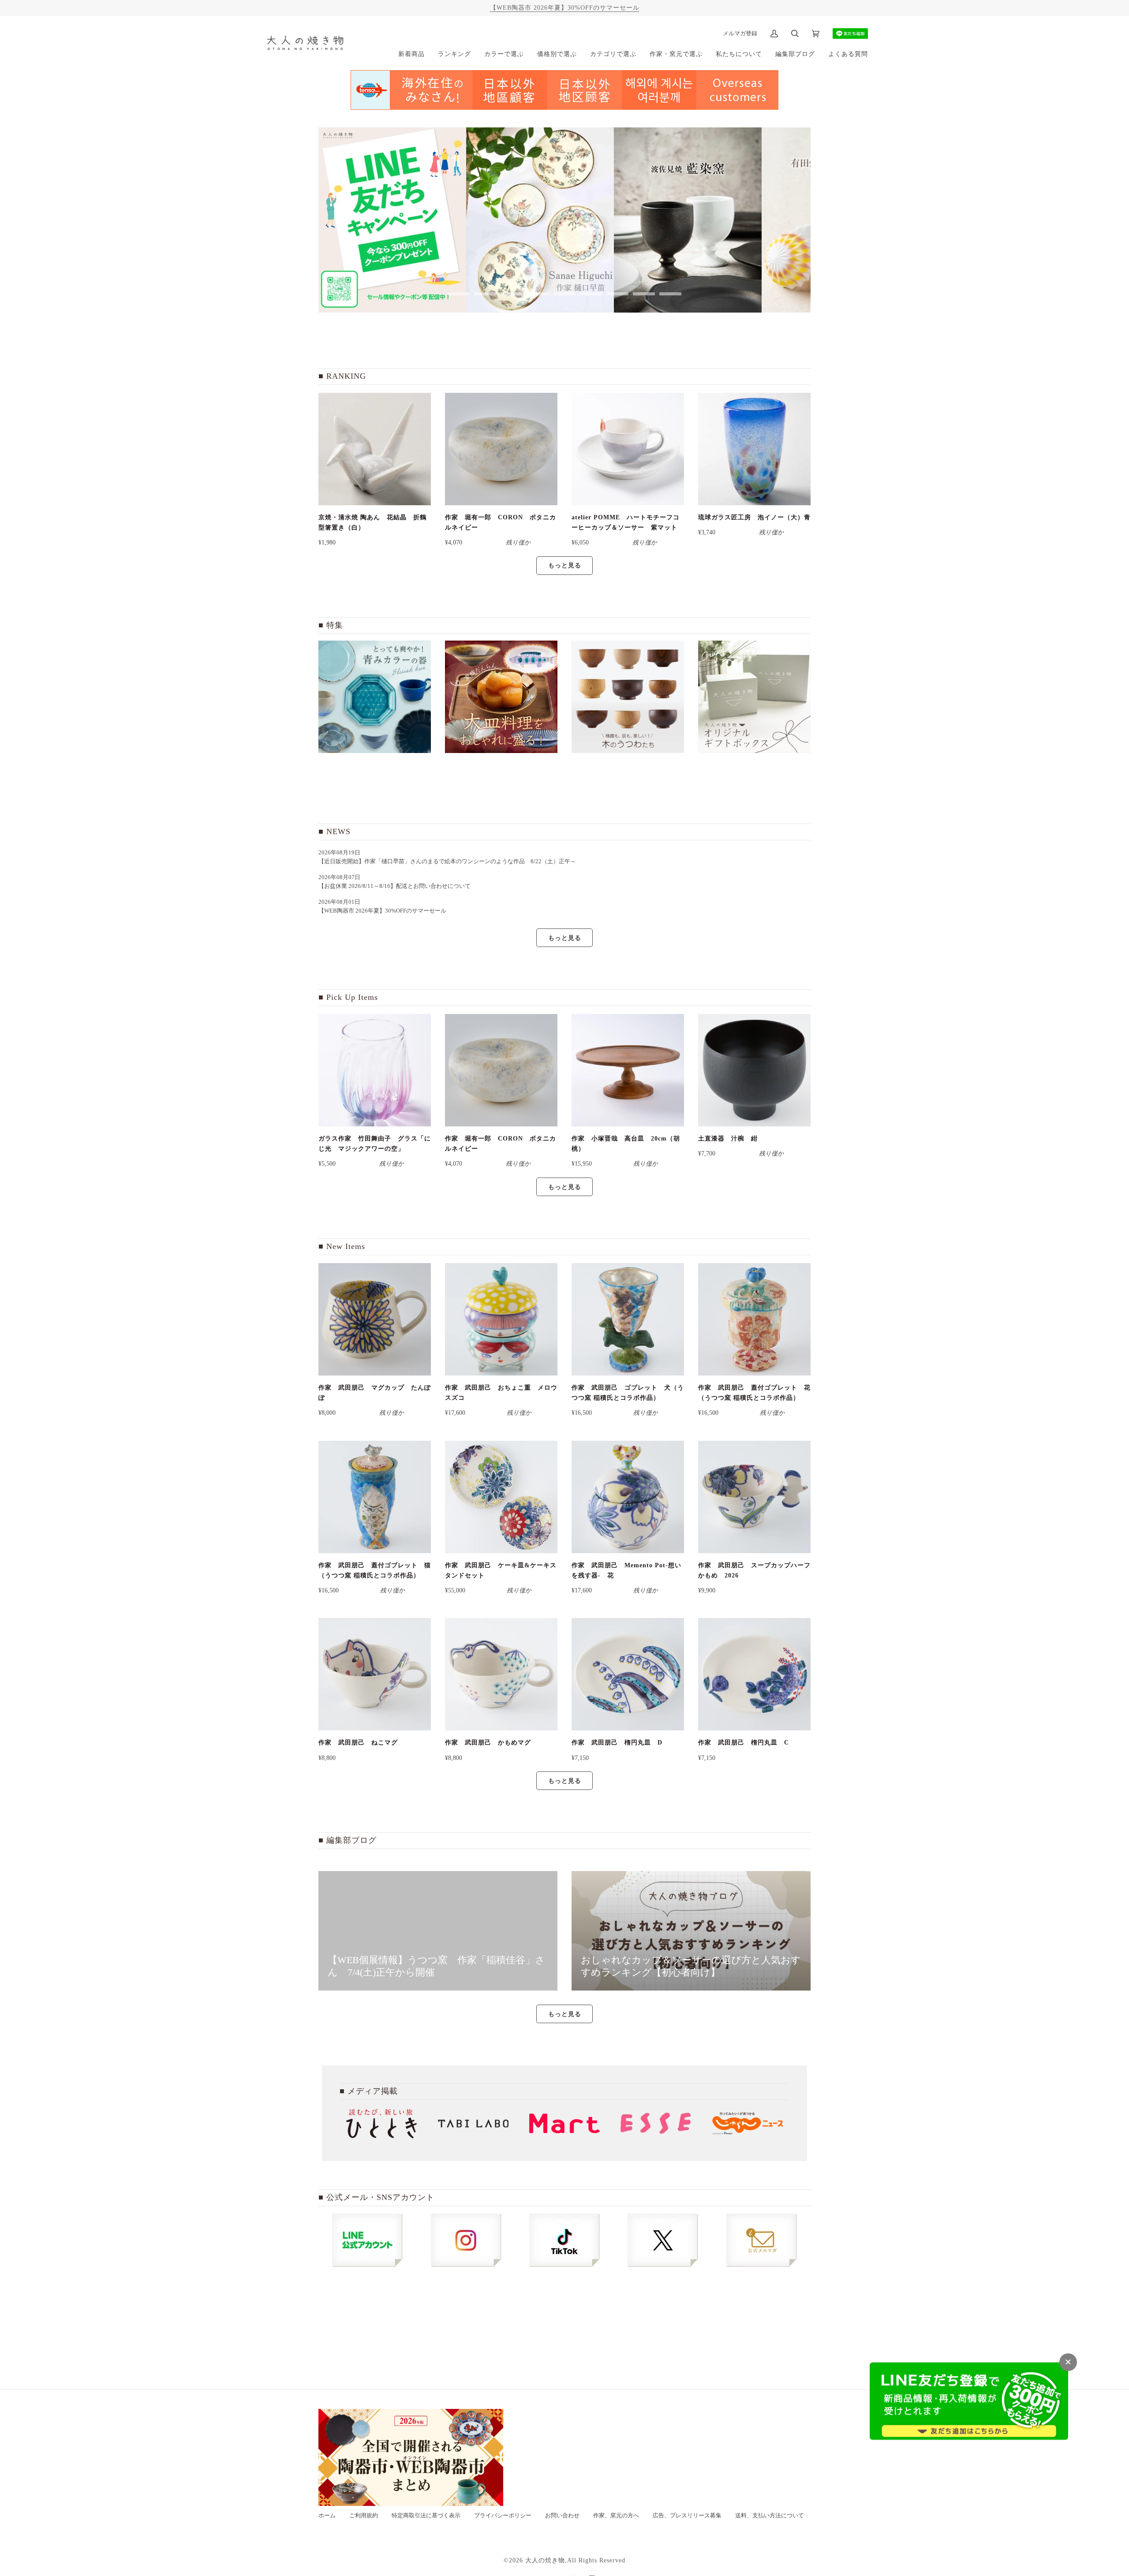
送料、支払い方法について (770, 2516)
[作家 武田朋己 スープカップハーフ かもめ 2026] (754, 1497)
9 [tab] (670, 294)
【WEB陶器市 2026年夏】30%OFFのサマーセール (565, 7)
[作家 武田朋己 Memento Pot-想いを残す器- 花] (628, 1497)
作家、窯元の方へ (616, 2516)
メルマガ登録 (740, 33)
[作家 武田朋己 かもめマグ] (501, 1674)
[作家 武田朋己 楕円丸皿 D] (628, 1674)
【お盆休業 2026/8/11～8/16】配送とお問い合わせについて (394, 886)
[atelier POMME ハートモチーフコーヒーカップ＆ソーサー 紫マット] (628, 449)
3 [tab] (512, 294)
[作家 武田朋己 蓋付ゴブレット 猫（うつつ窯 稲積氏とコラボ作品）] (375, 1497)
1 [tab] (459, 294)
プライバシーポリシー (503, 2516)
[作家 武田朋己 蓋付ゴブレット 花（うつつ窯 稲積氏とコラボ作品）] (754, 1319)
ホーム (327, 2516)
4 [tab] (538, 294)
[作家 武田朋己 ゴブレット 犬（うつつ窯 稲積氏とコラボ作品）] (628, 1319)
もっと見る (565, 565)
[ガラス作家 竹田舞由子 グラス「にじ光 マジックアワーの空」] (375, 1070)
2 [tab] (485, 294)
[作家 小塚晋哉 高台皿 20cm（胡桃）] (628, 1070)
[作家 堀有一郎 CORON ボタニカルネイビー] (501, 449)
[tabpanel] (392, 220)
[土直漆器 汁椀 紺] (754, 1070)
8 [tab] (644, 294)
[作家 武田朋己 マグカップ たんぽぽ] (375, 1319)
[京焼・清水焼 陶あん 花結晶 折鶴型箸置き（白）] (375, 449)
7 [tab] (617, 294)
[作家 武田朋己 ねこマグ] (375, 1674)
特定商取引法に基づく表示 (426, 2516)
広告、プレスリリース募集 (687, 2516)
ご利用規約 (364, 2516)
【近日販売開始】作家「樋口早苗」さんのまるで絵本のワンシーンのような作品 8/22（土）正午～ (450, 861)
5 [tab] (564, 294)
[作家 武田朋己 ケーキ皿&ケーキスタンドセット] (501, 1497)
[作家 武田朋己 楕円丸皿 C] (754, 1674)
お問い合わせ (562, 2516)
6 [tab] (591, 294)
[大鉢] (501, 697)
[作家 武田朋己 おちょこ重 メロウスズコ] (501, 1319)
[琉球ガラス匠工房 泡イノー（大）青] (754, 449)
